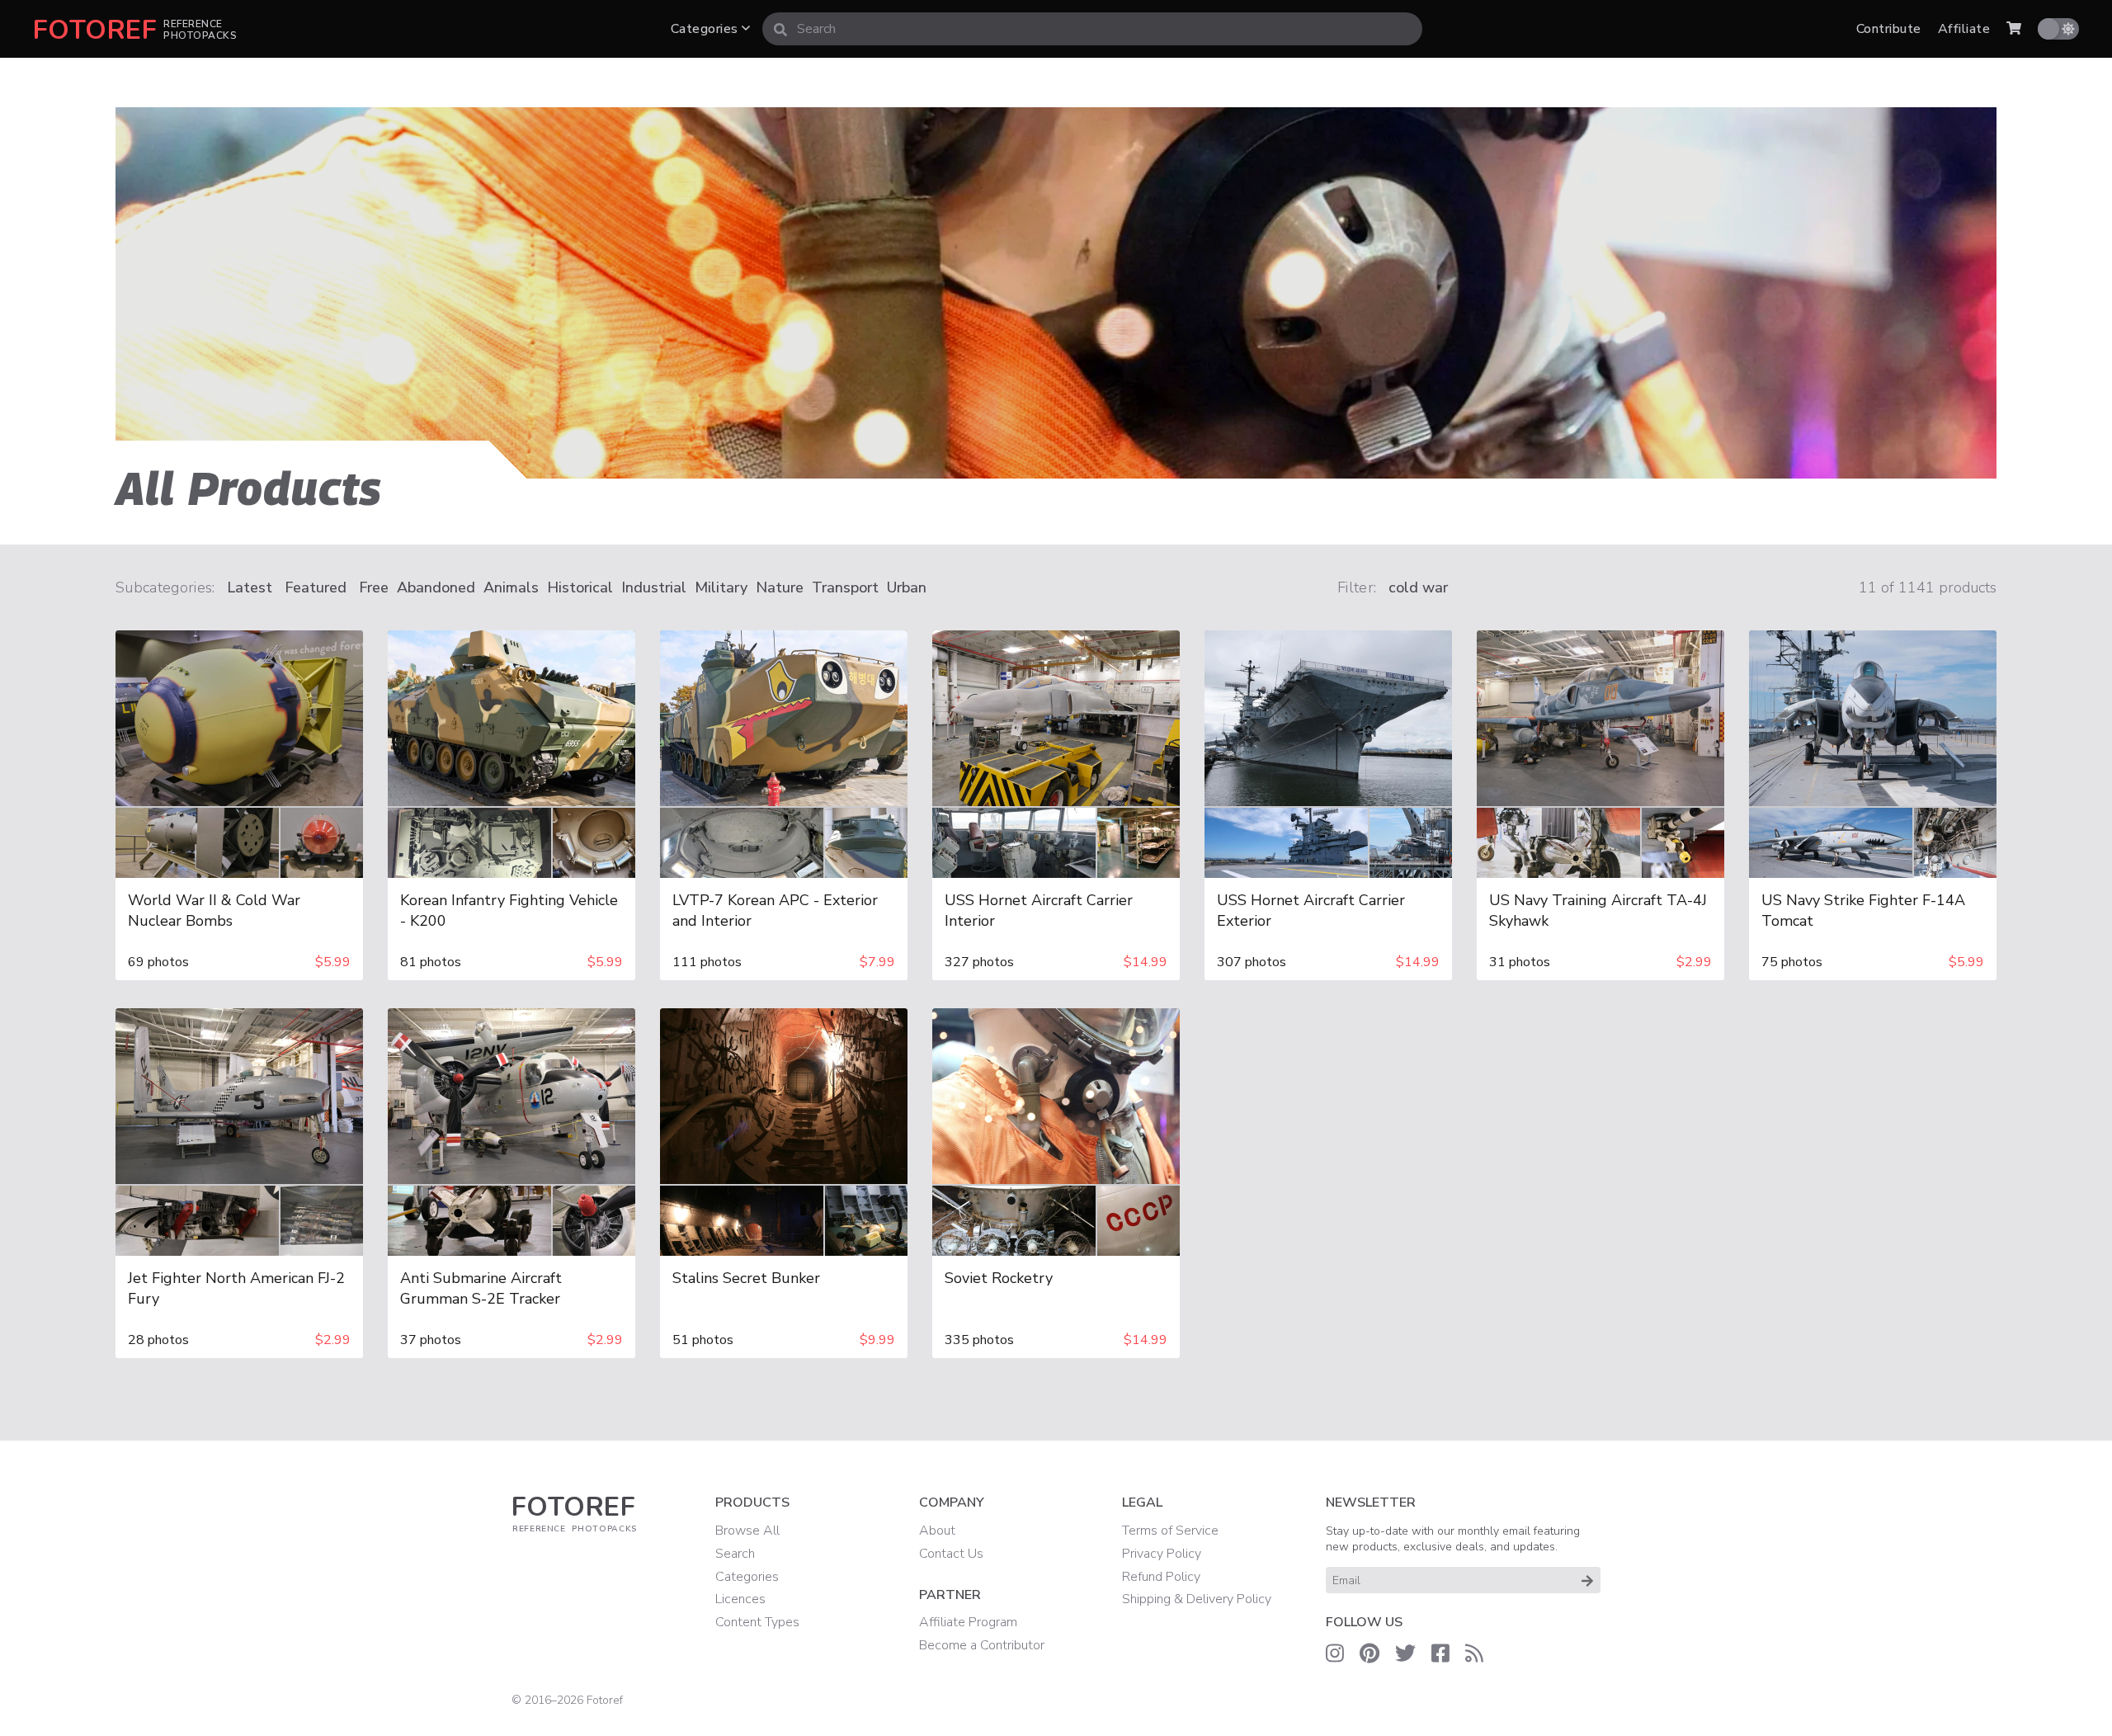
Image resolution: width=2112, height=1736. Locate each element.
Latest (250, 587)
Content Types (757, 1622)
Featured (316, 587)
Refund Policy (1161, 1577)
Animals (511, 587)
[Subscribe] (1587, 1580)
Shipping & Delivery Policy (1197, 1599)
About (937, 1531)
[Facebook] (1440, 1653)
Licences (740, 1599)
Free (374, 587)
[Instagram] (1335, 1653)
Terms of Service (1170, 1531)
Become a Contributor (982, 1645)
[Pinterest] (1369, 1653)
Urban (907, 587)
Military (721, 587)
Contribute (1889, 29)
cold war (1418, 587)
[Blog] (1474, 1653)
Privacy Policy (1162, 1554)
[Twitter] (1405, 1653)
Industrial (654, 587)
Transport (845, 587)
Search (735, 1554)
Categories (706, 29)
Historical (580, 587)
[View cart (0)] (2014, 29)
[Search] (780, 29)
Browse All (747, 1531)
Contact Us (951, 1554)
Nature (780, 587)
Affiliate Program (968, 1622)
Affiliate (1964, 29)
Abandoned (436, 587)
